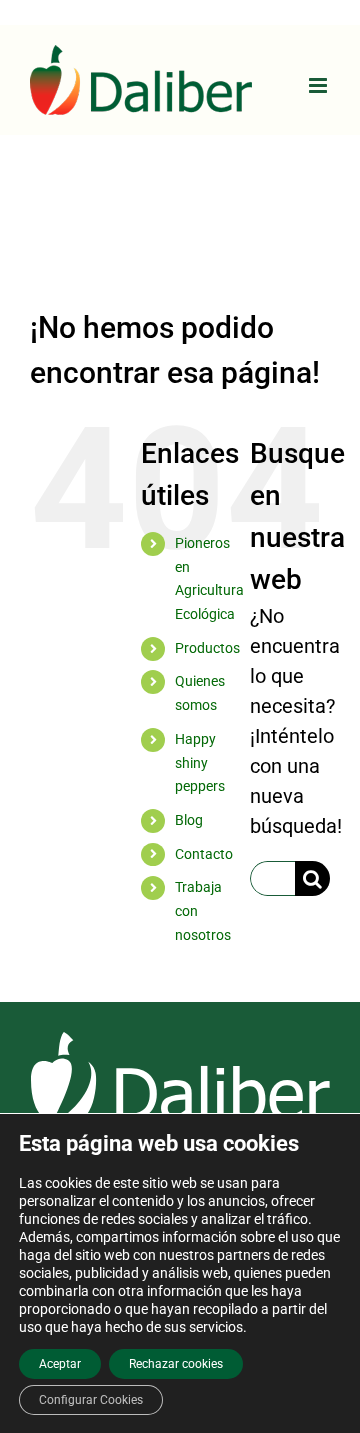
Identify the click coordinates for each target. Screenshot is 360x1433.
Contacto (204, 854)
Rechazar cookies (176, 1364)
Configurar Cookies (91, 1400)
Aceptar (60, 1364)
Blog (189, 820)
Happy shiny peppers (200, 763)
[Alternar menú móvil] (319, 85)
